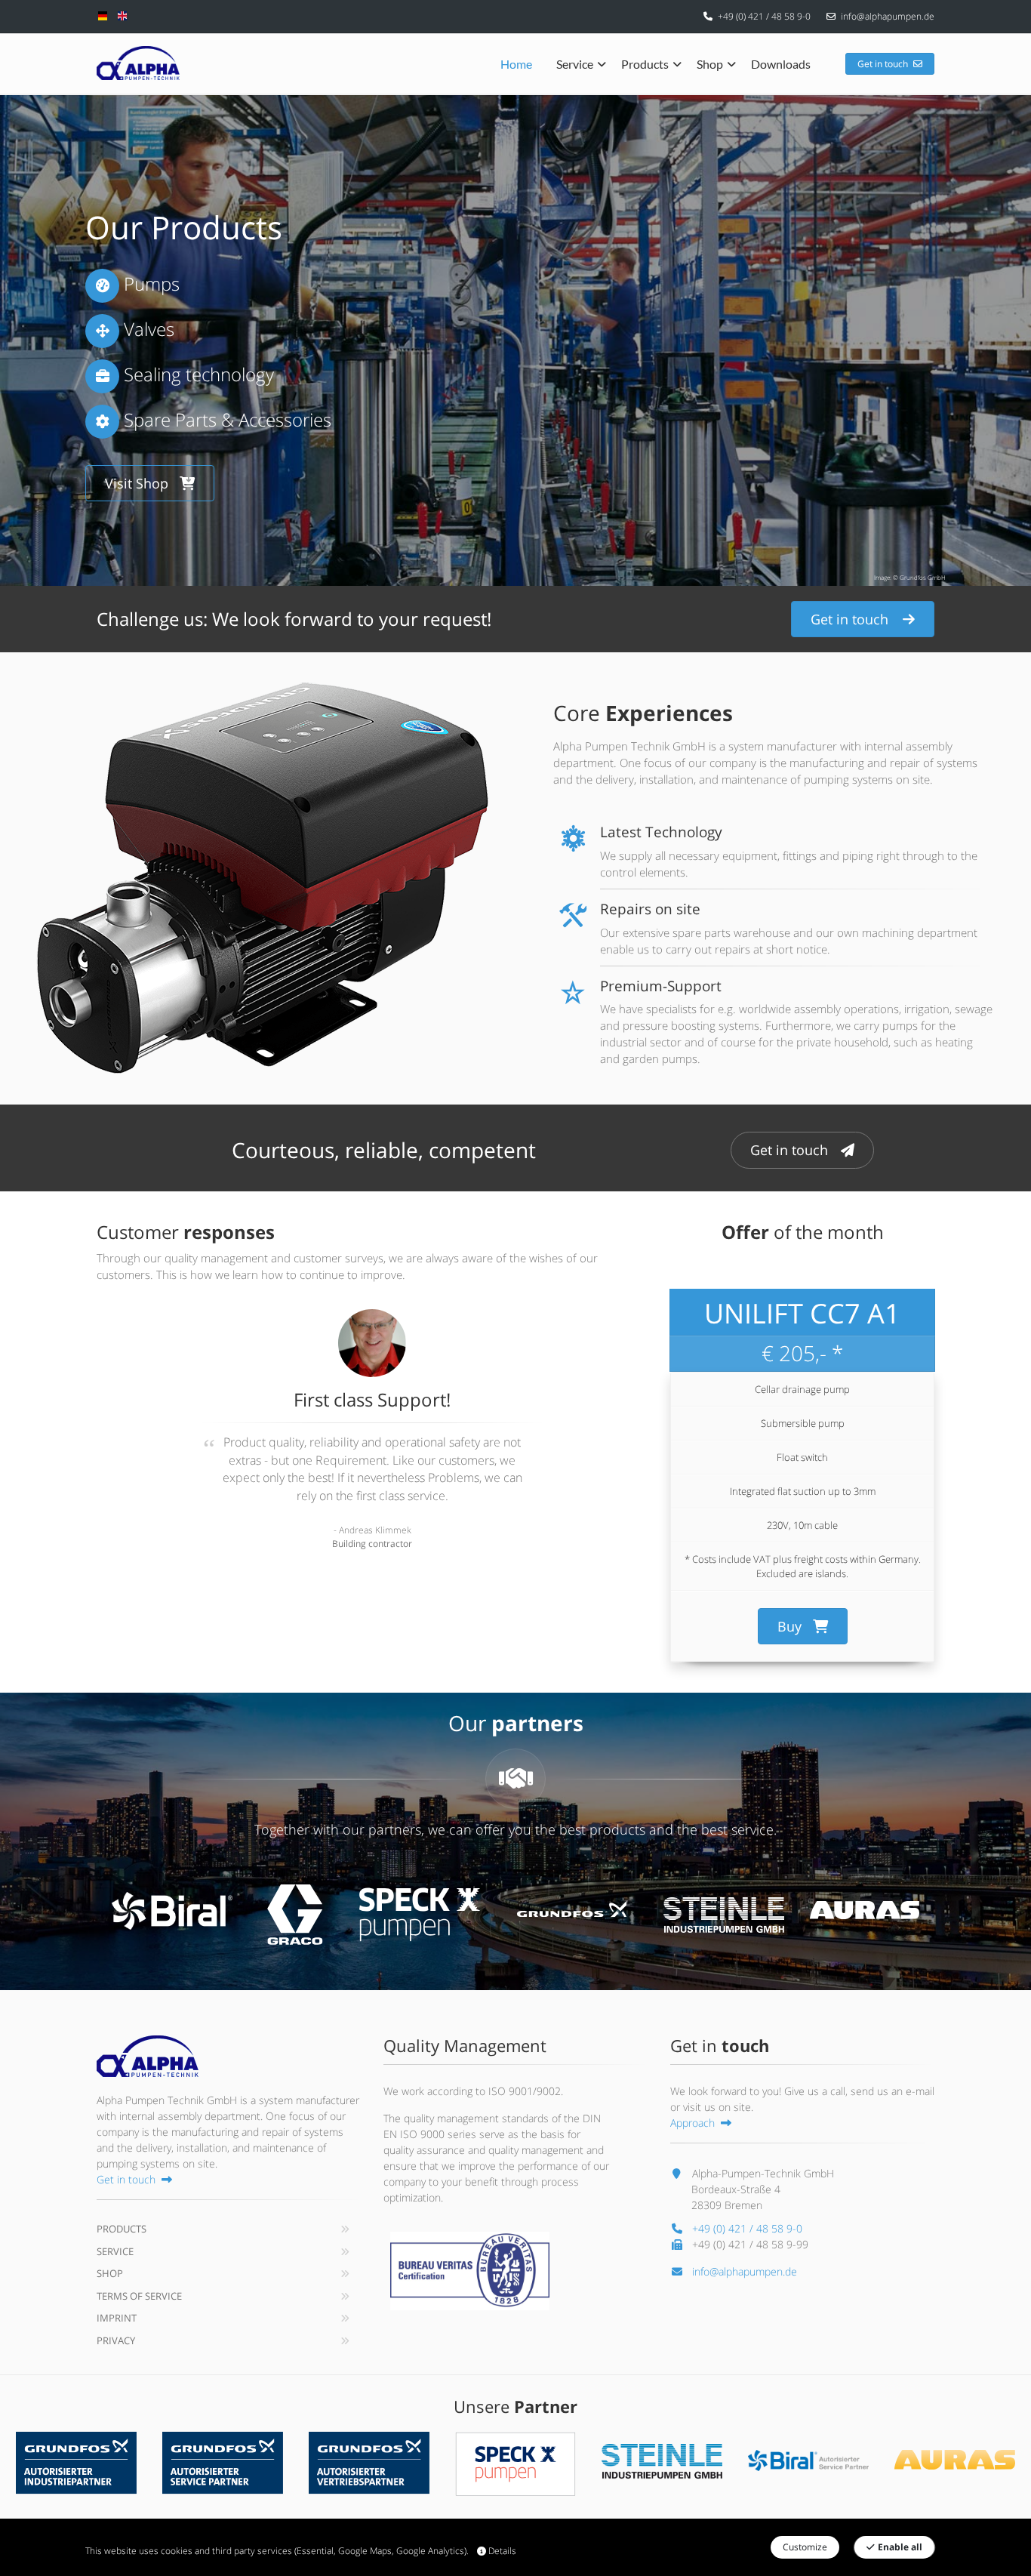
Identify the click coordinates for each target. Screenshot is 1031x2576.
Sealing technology (197, 374)
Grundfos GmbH (923, 577)
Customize (805, 2547)
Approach (692, 2123)
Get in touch (883, 64)
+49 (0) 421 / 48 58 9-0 (764, 16)
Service (575, 64)
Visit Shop (137, 483)
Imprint (117, 2318)
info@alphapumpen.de (888, 16)
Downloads (781, 64)
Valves (147, 329)
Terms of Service (139, 2296)
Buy (789, 1626)
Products (645, 64)
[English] (122, 15)
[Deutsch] (103, 15)
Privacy (116, 2340)
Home (516, 64)
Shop (710, 64)
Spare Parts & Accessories (225, 419)
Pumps (149, 283)
